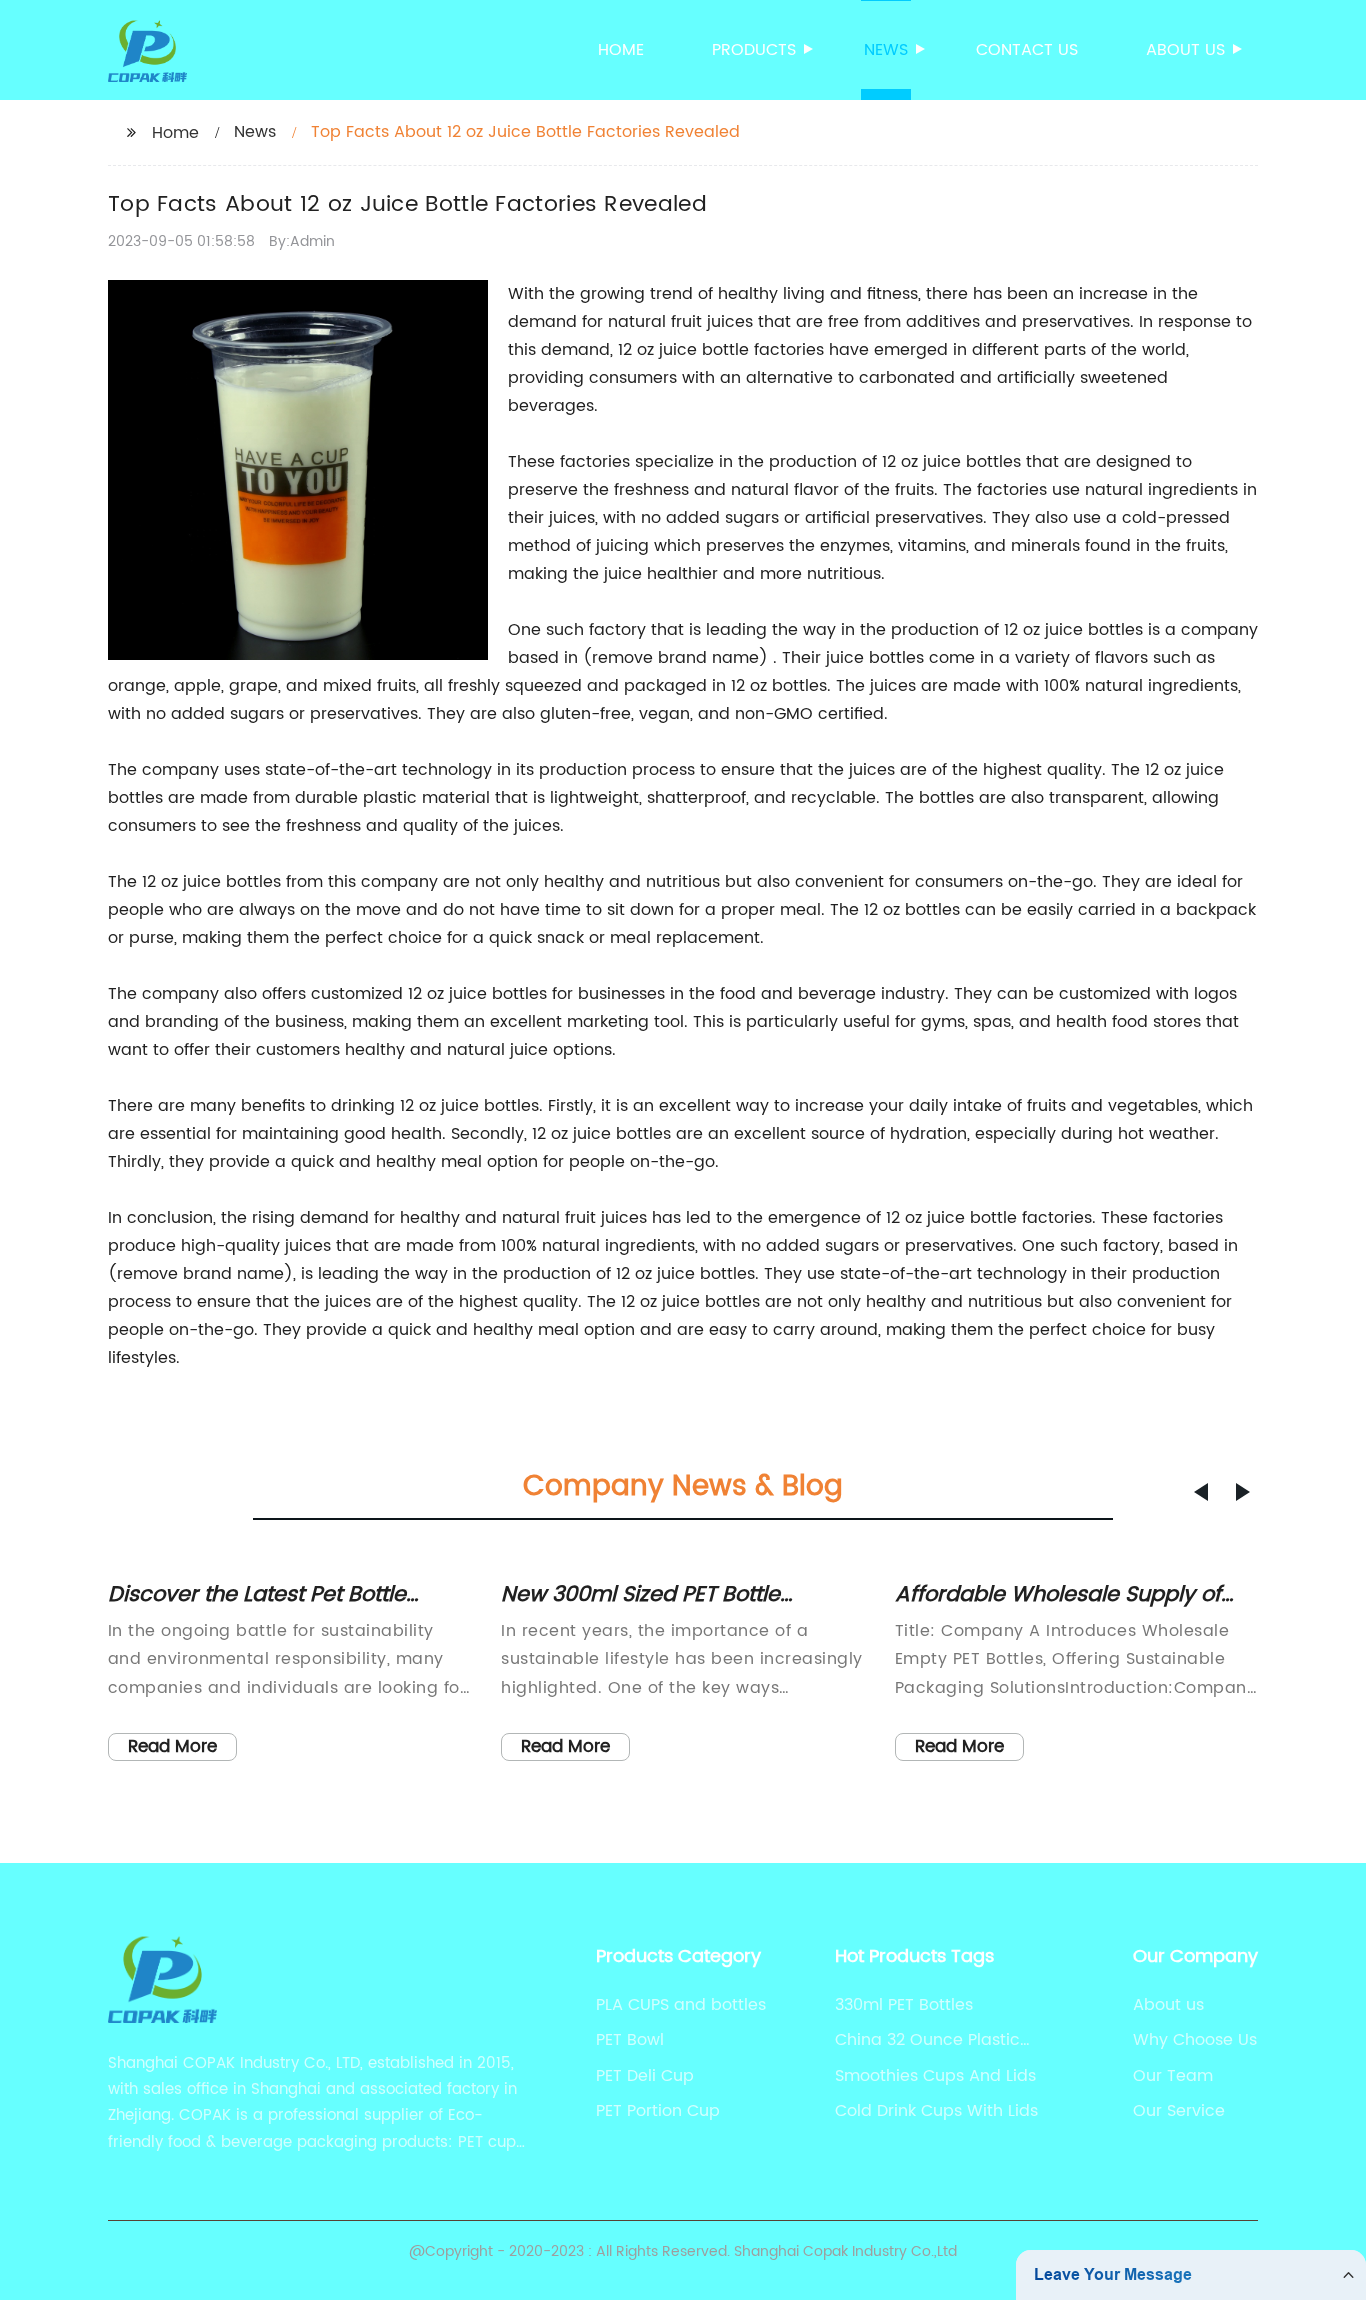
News (886, 50)
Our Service (1179, 2111)
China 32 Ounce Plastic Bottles (927, 2040)
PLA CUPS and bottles (681, 2005)
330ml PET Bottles (904, 2005)
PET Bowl (630, 2040)
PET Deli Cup (645, 2076)
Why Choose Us (1195, 2040)
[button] (1201, 1492)
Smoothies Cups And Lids (935, 2076)
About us (1185, 50)
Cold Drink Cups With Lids (936, 2111)
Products (754, 50)
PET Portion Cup (658, 2111)
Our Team (1173, 2076)
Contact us (1027, 50)
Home (621, 50)
